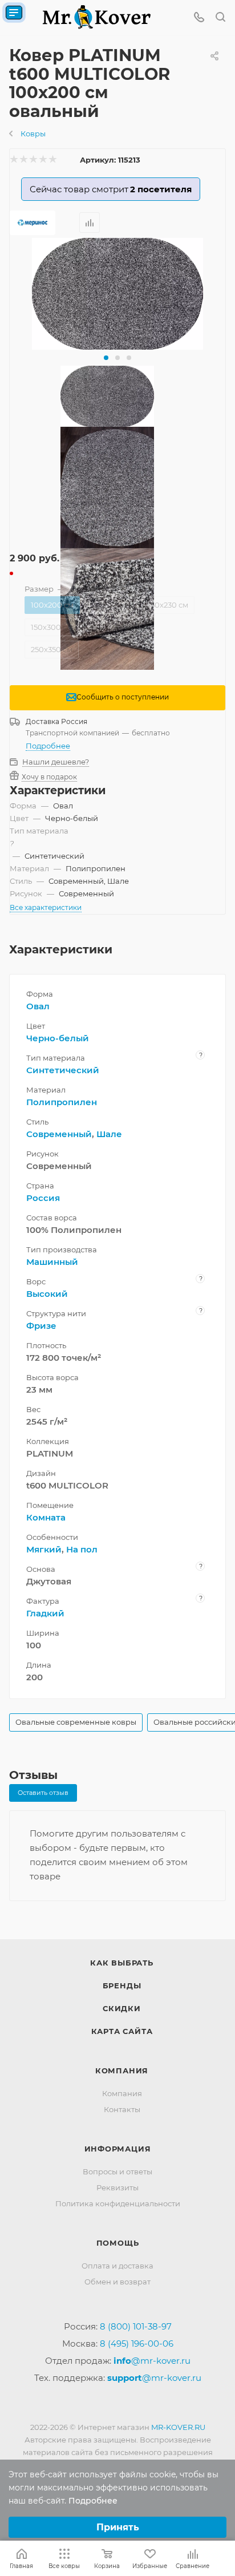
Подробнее (48, 746)
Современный (59, 1134)
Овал (38, 1006)
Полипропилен (62, 1102)
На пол (82, 1549)
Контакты (122, 2109)
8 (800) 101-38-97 (136, 2326)
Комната (46, 1517)
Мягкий (44, 1549)
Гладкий (45, 1613)
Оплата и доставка (117, 2266)
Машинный (52, 1262)
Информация (118, 2149)
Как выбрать (122, 1963)
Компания (122, 2070)
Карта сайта (122, 2031)
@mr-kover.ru (152, 2361)
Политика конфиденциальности (118, 2203)
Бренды (122, 1985)
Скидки (122, 2008)
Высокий (47, 1294)
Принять (118, 2527)
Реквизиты (117, 2187)
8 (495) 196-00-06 (137, 2344)
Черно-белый (58, 1038)
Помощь (118, 2243)
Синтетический (63, 1070)
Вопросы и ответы (117, 2171)
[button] (106, 358)
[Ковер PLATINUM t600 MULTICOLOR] (117, 294)
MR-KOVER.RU (178, 2427)
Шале (109, 1134)
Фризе (41, 1326)
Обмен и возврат (117, 2282)
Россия (43, 1198)
